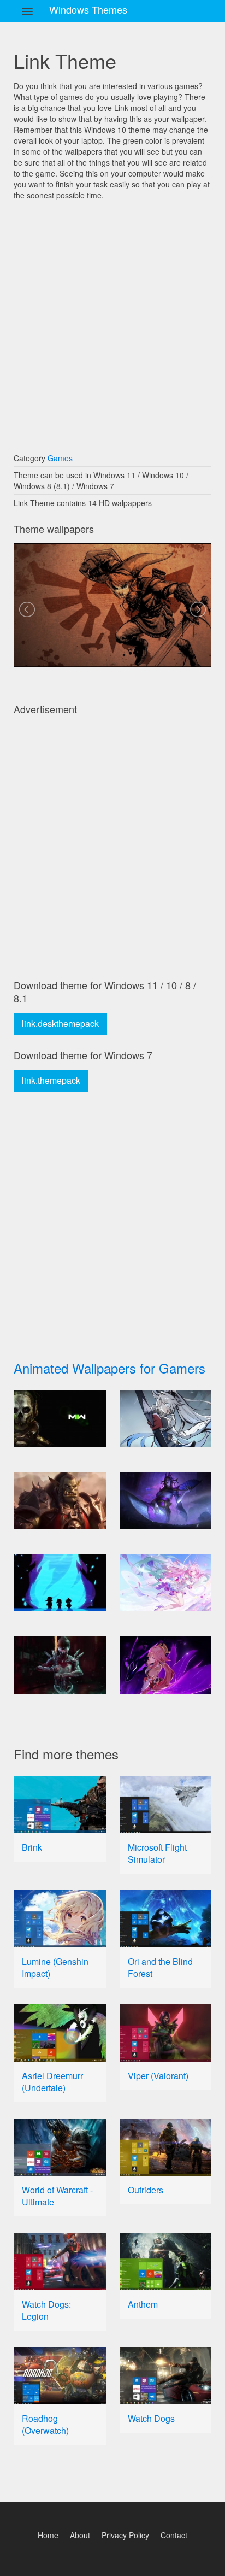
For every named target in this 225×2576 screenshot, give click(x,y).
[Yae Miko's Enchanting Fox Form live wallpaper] (166, 1665)
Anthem (143, 2304)
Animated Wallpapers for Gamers (109, 1368)
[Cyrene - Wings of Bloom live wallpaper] (166, 1583)
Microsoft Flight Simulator (157, 1853)
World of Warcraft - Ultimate (57, 2196)
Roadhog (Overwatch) (45, 2424)
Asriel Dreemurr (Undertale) (52, 2082)
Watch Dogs (151, 2418)
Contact (174, 2535)
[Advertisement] (112, 321)
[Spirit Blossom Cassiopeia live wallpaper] (166, 1501)
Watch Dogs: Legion (46, 2310)
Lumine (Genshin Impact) (55, 1967)
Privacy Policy (125, 2535)
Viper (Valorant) (158, 2076)
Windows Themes (88, 9)
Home (48, 2535)
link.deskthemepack (60, 1023)
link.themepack (51, 1080)
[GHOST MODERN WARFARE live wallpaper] (60, 1419)
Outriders (146, 2190)
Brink (32, 1847)
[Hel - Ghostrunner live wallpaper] (60, 1665)
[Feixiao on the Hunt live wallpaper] (166, 1419)
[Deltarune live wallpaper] (60, 1583)
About (80, 2535)
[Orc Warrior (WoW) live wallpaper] (60, 1501)
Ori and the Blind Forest (160, 1967)
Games (60, 458)
